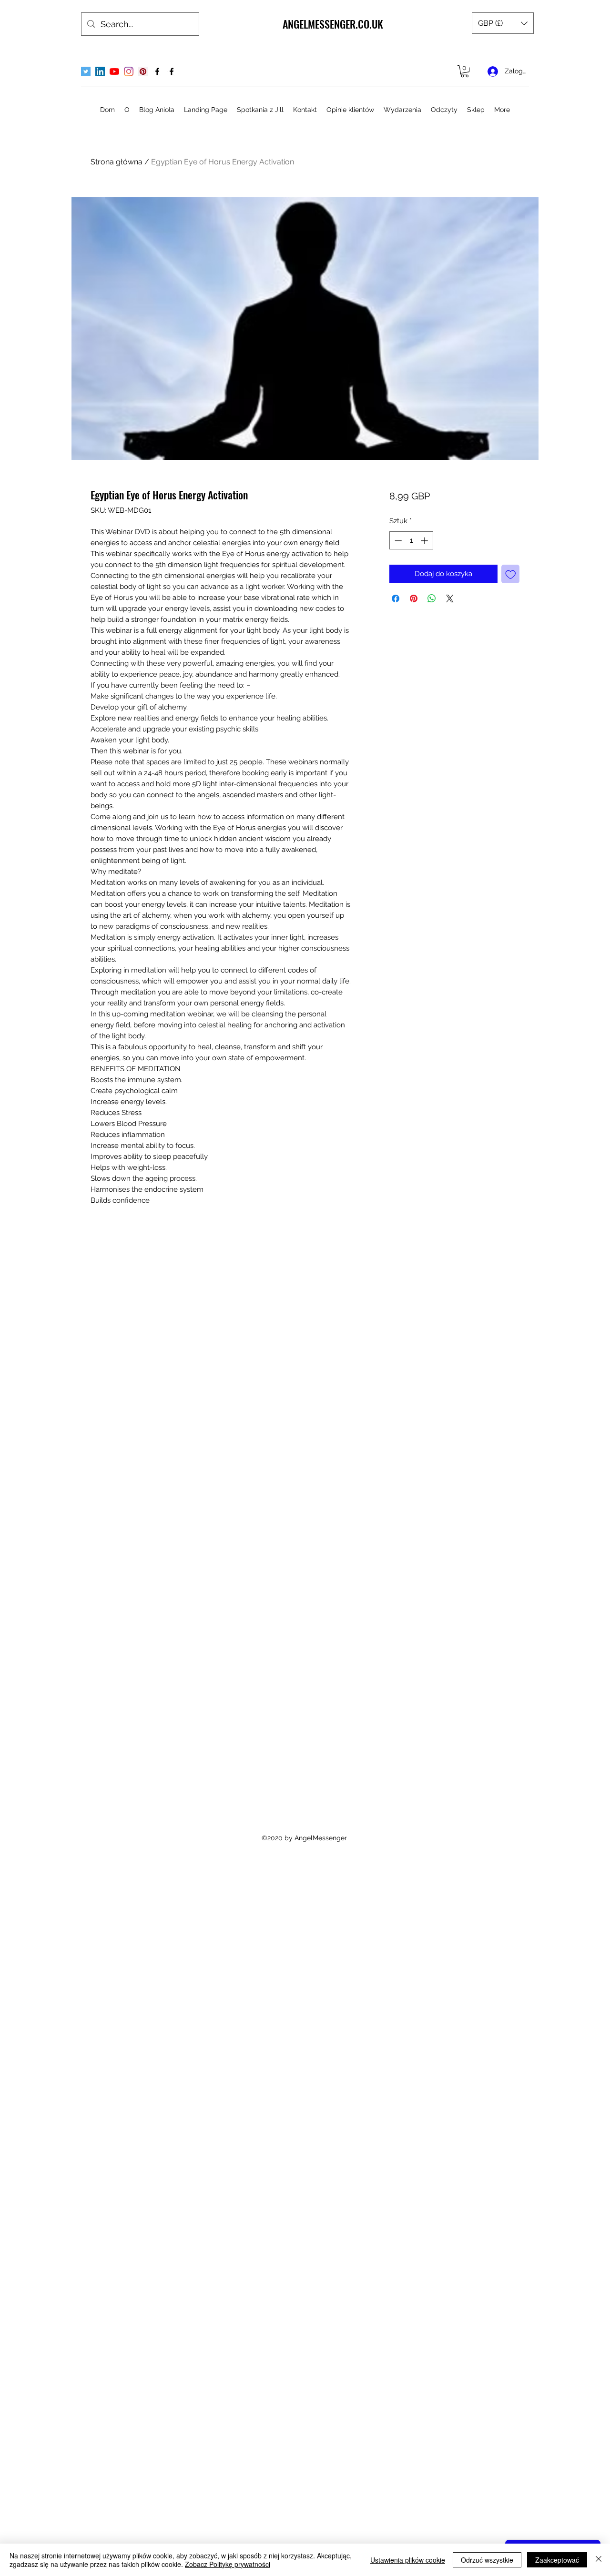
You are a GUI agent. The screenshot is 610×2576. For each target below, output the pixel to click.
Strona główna (117, 162)
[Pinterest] (143, 71)
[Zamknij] (599, 2560)
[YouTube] (114, 71)
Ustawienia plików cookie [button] (408, 2560)
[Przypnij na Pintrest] (414, 598)
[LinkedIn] (100, 71)
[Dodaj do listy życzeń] (511, 574)
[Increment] (425, 541)
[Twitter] (86, 71)
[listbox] (503, 23)
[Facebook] (157, 71)
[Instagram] (129, 71)
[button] (503, 23)
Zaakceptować (557, 2560)
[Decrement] (397, 541)
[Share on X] (450, 598)
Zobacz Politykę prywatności (228, 2564)
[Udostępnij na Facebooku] (396, 598)
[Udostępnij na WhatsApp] (432, 598)
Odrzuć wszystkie (487, 2560)
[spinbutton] (411, 541)
